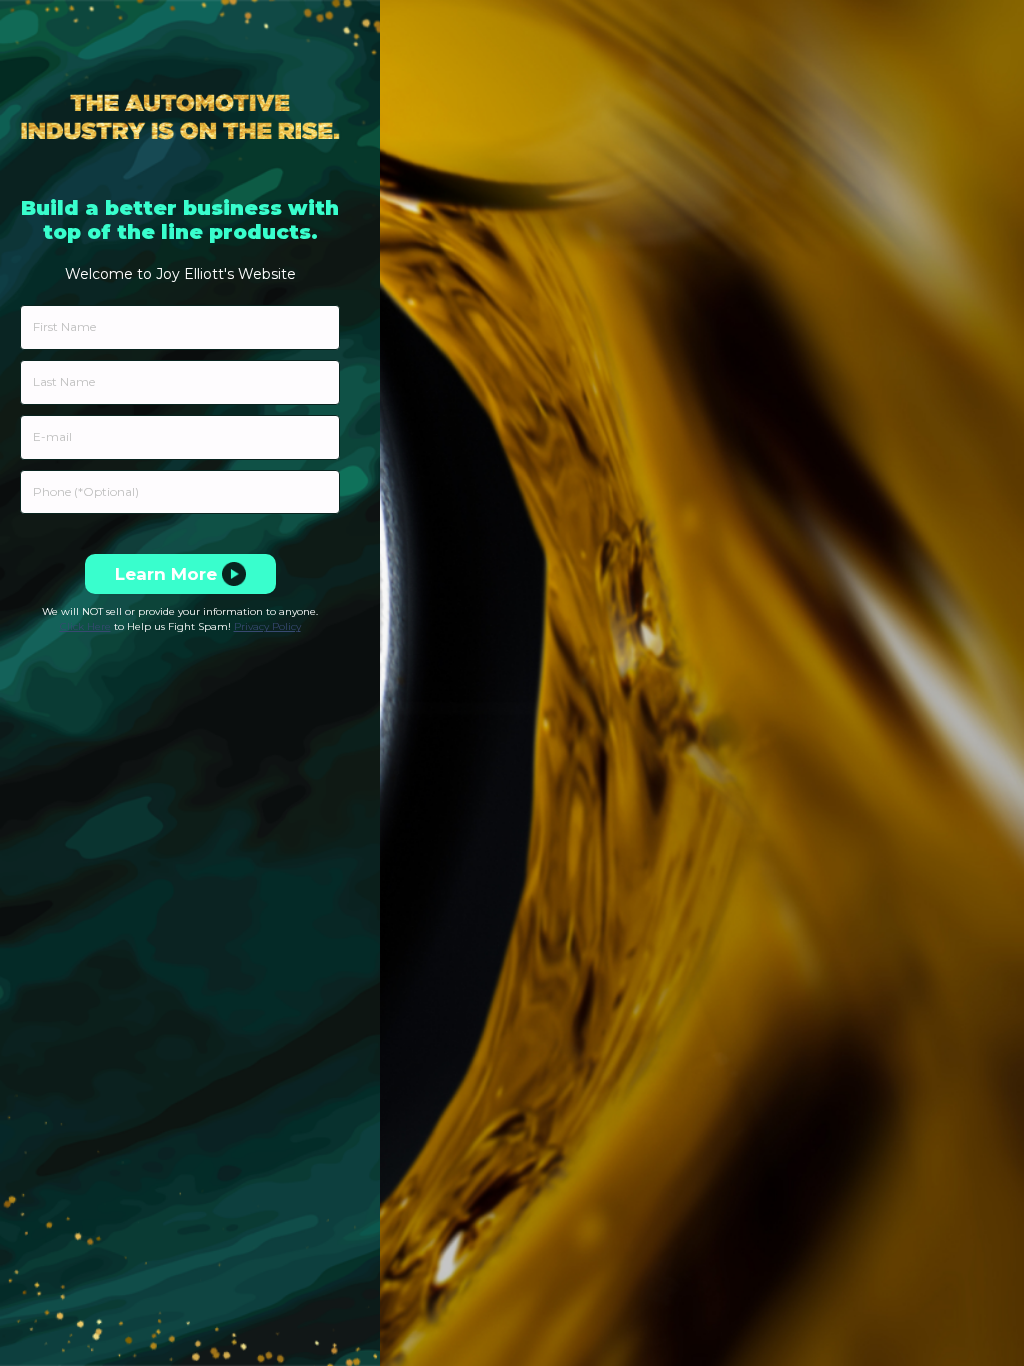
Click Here (85, 626)
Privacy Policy (267, 626)
